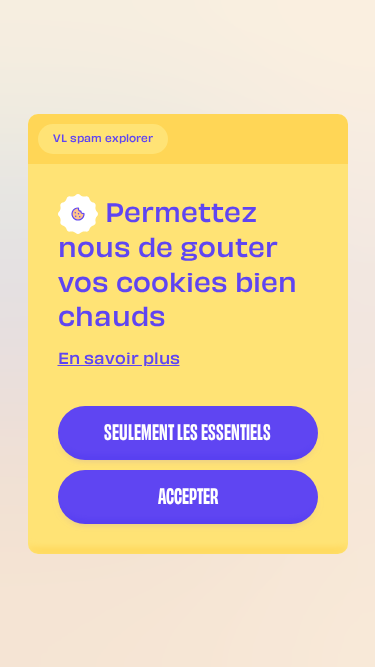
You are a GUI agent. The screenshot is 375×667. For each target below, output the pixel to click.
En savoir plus (119, 360)
